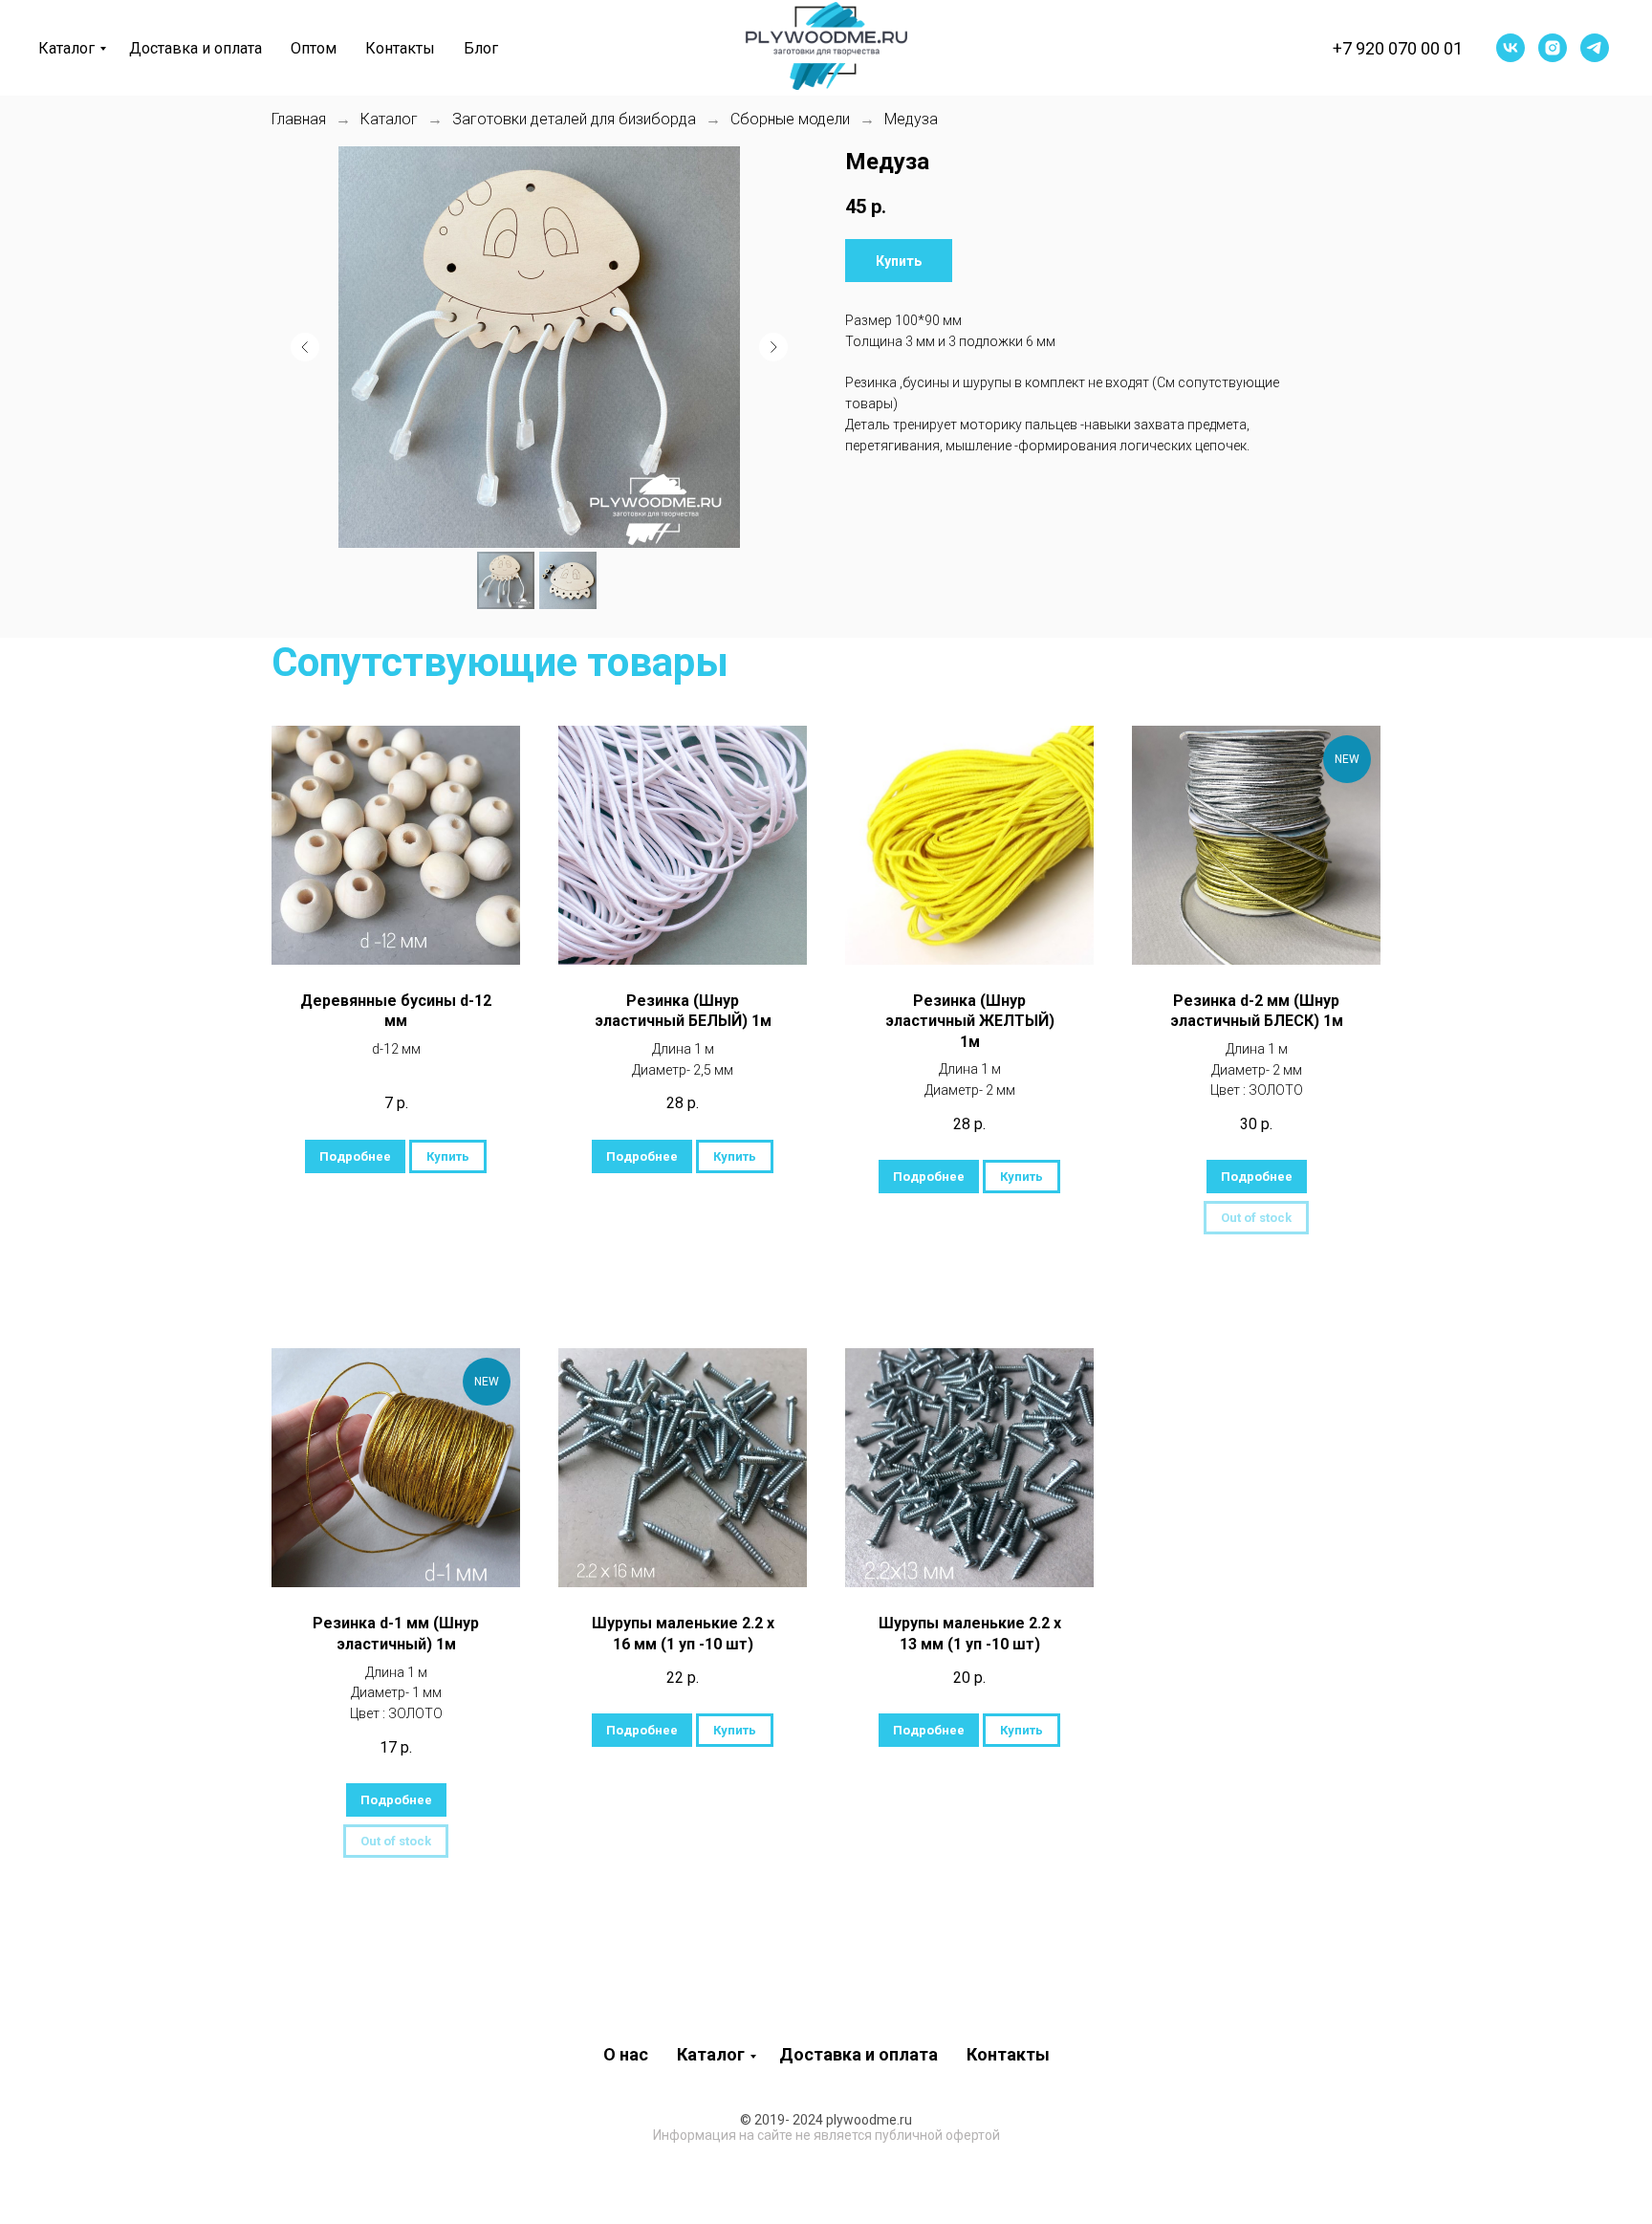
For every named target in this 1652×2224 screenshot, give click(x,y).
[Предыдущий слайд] (305, 347)
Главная (299, 119)
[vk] (1511, 48)
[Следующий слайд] (773, 347)
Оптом (314, 48)
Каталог (66, 48)
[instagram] (1553, 48)
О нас (626, 2054)
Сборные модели (790, 119)
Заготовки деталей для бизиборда (574, 119)
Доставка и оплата (196, 48)
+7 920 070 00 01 (1398, 48)
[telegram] (1595, 48)
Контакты (400, 48)
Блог (481, 48)
